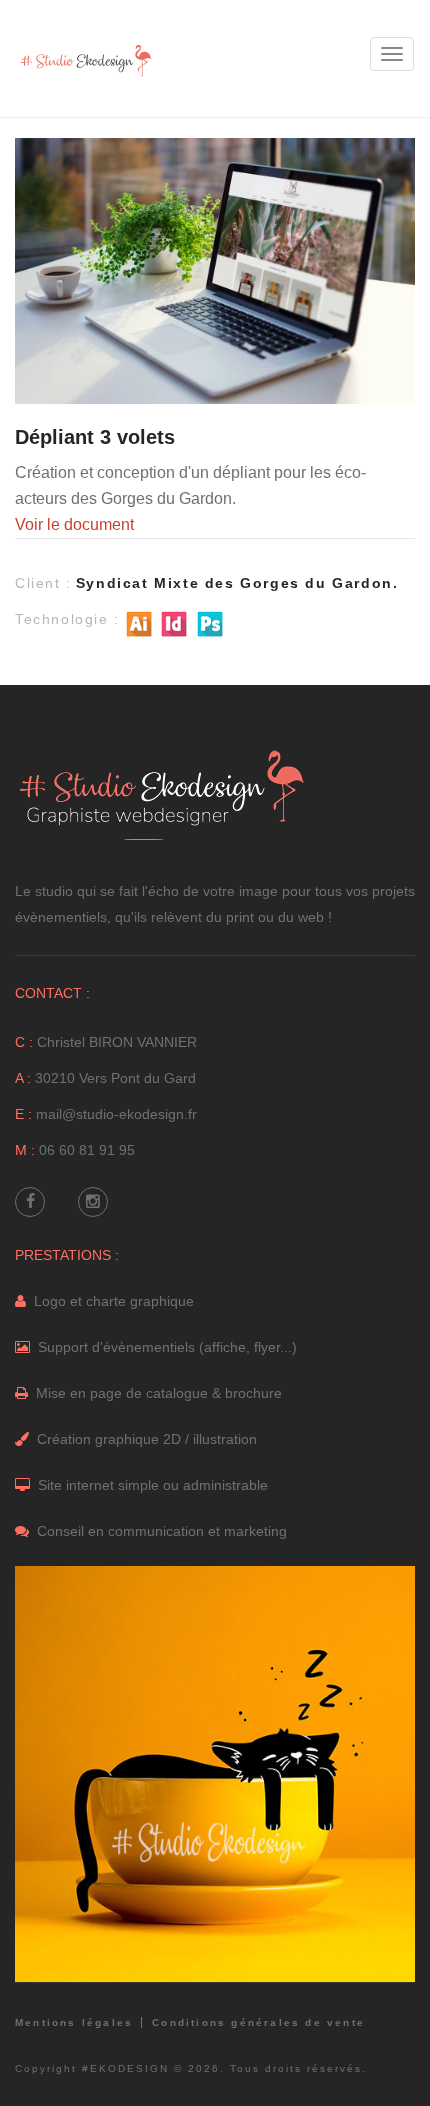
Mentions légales (74, 2022)
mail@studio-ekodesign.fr (116, 1114)
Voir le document (74, 524)
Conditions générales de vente (258, 2022)
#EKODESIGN (125, 2068)
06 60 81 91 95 (87, 1150)
